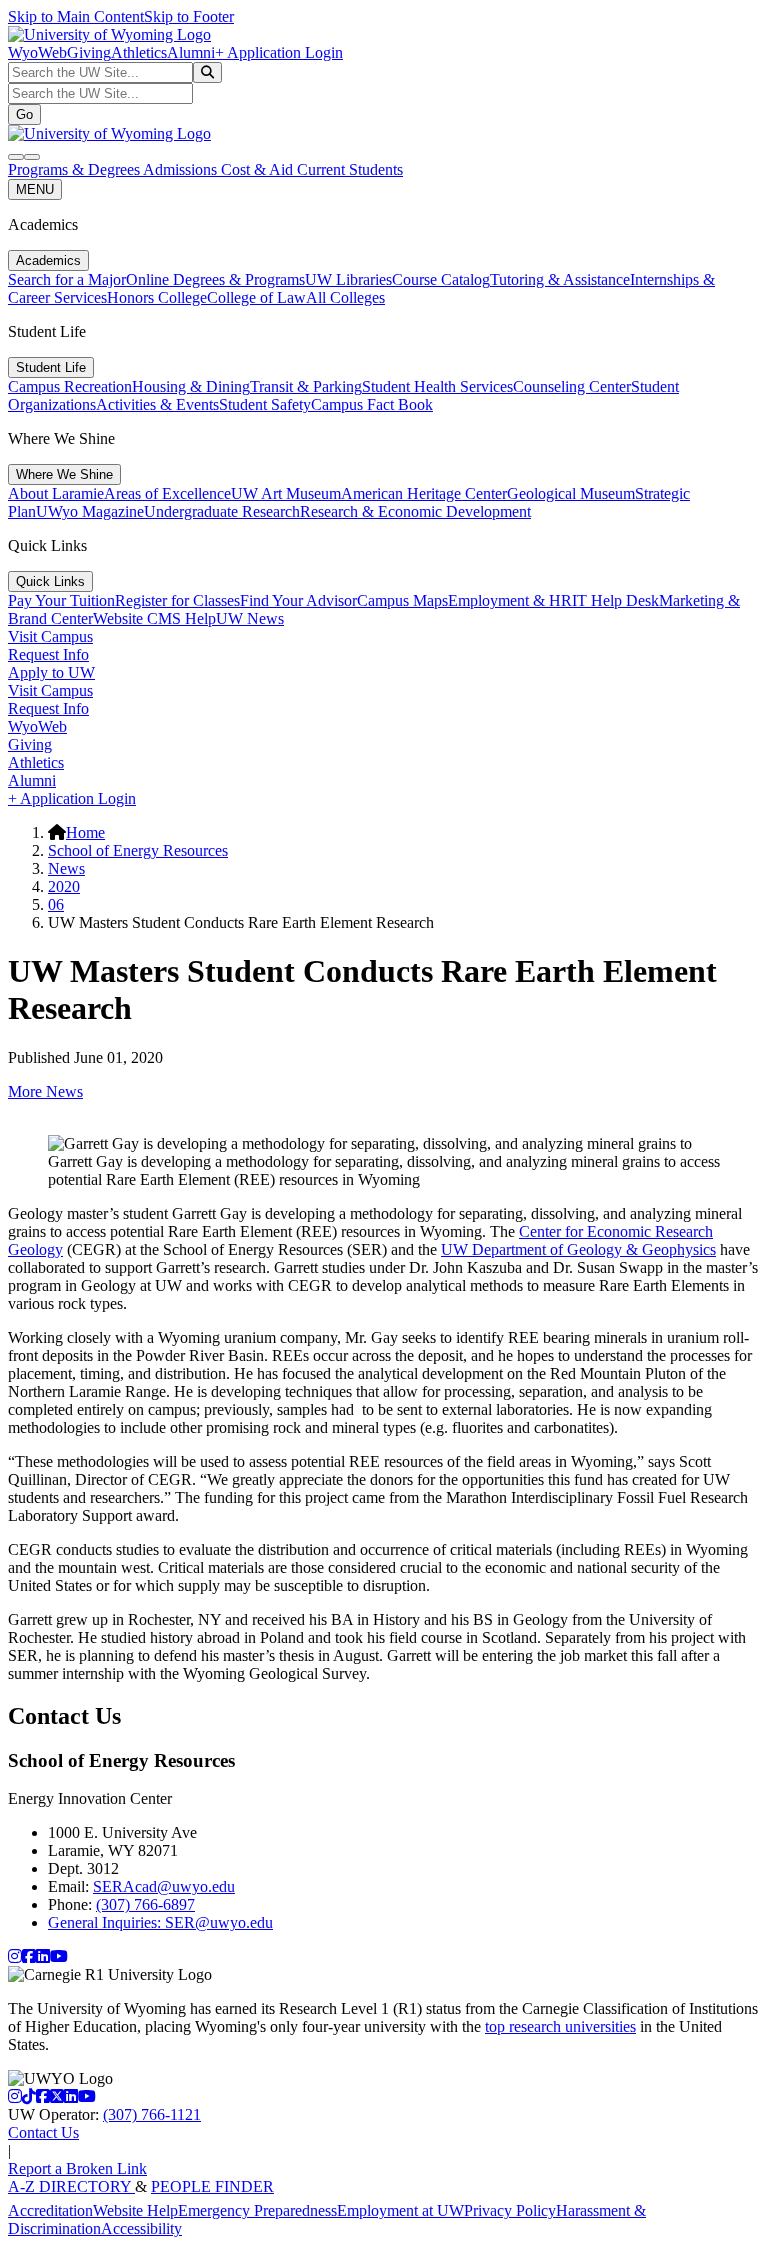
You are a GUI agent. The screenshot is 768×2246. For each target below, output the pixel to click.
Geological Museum (571, 493)
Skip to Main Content (76, 16)
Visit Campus (50, 636)
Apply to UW (51, 672)
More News (45, 1091)
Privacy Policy (510, 2210)
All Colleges (345, 297)
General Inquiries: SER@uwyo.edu (160, 1922)
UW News (250, 618)
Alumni (191, 52)
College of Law (256, 297)
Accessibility (141, 2228)
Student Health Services (437, 386)
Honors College (157, 297)
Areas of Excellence (167, 493)
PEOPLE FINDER (212, 2186)
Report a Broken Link (77, 2168)
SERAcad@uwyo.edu (164, 1886)
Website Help (135, 2210)
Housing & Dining (191, 386)
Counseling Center (572, 386)
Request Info (48, 654)
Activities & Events (157, 404)
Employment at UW (400, 2210)
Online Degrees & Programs (215, 279)
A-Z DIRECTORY (71, 2186)
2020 (64, 886)
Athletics (139, 52)
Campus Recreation (70, 386)
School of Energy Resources (138, 850)
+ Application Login (279, 52)
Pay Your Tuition (61, 600)
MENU (35, 189)
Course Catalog (441, 279)
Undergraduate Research (222, 511)
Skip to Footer (189, 16)
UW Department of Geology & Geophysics (578, 1249)
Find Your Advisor (298, 600)
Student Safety (265, 404)
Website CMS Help (154, 618)
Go (24, 114)
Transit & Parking (306, 386)
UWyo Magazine (90, 511)
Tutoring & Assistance (560, 279)
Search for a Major (67, 279)
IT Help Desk (615, 600)
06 (56, 904)
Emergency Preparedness (257, 2210)
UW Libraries (348, 279)
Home (85, 832)
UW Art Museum (286, 493)
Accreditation (50, 2210)
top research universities (560, 2026)
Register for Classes (177, 600)
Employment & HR (510, 600)
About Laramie (56, 493)
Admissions (182, 169)
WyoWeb (37, 52)
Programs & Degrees (75, 169)
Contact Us (43, 2132)
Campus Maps (402, 600)
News (66, 868)
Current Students (350, 169)
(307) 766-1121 (152, 2114)
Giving (89, 52)
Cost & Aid (259, 169)
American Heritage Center (424, 493)
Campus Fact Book (372, 404)
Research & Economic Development (415, 511)
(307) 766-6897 (145, 1904)
